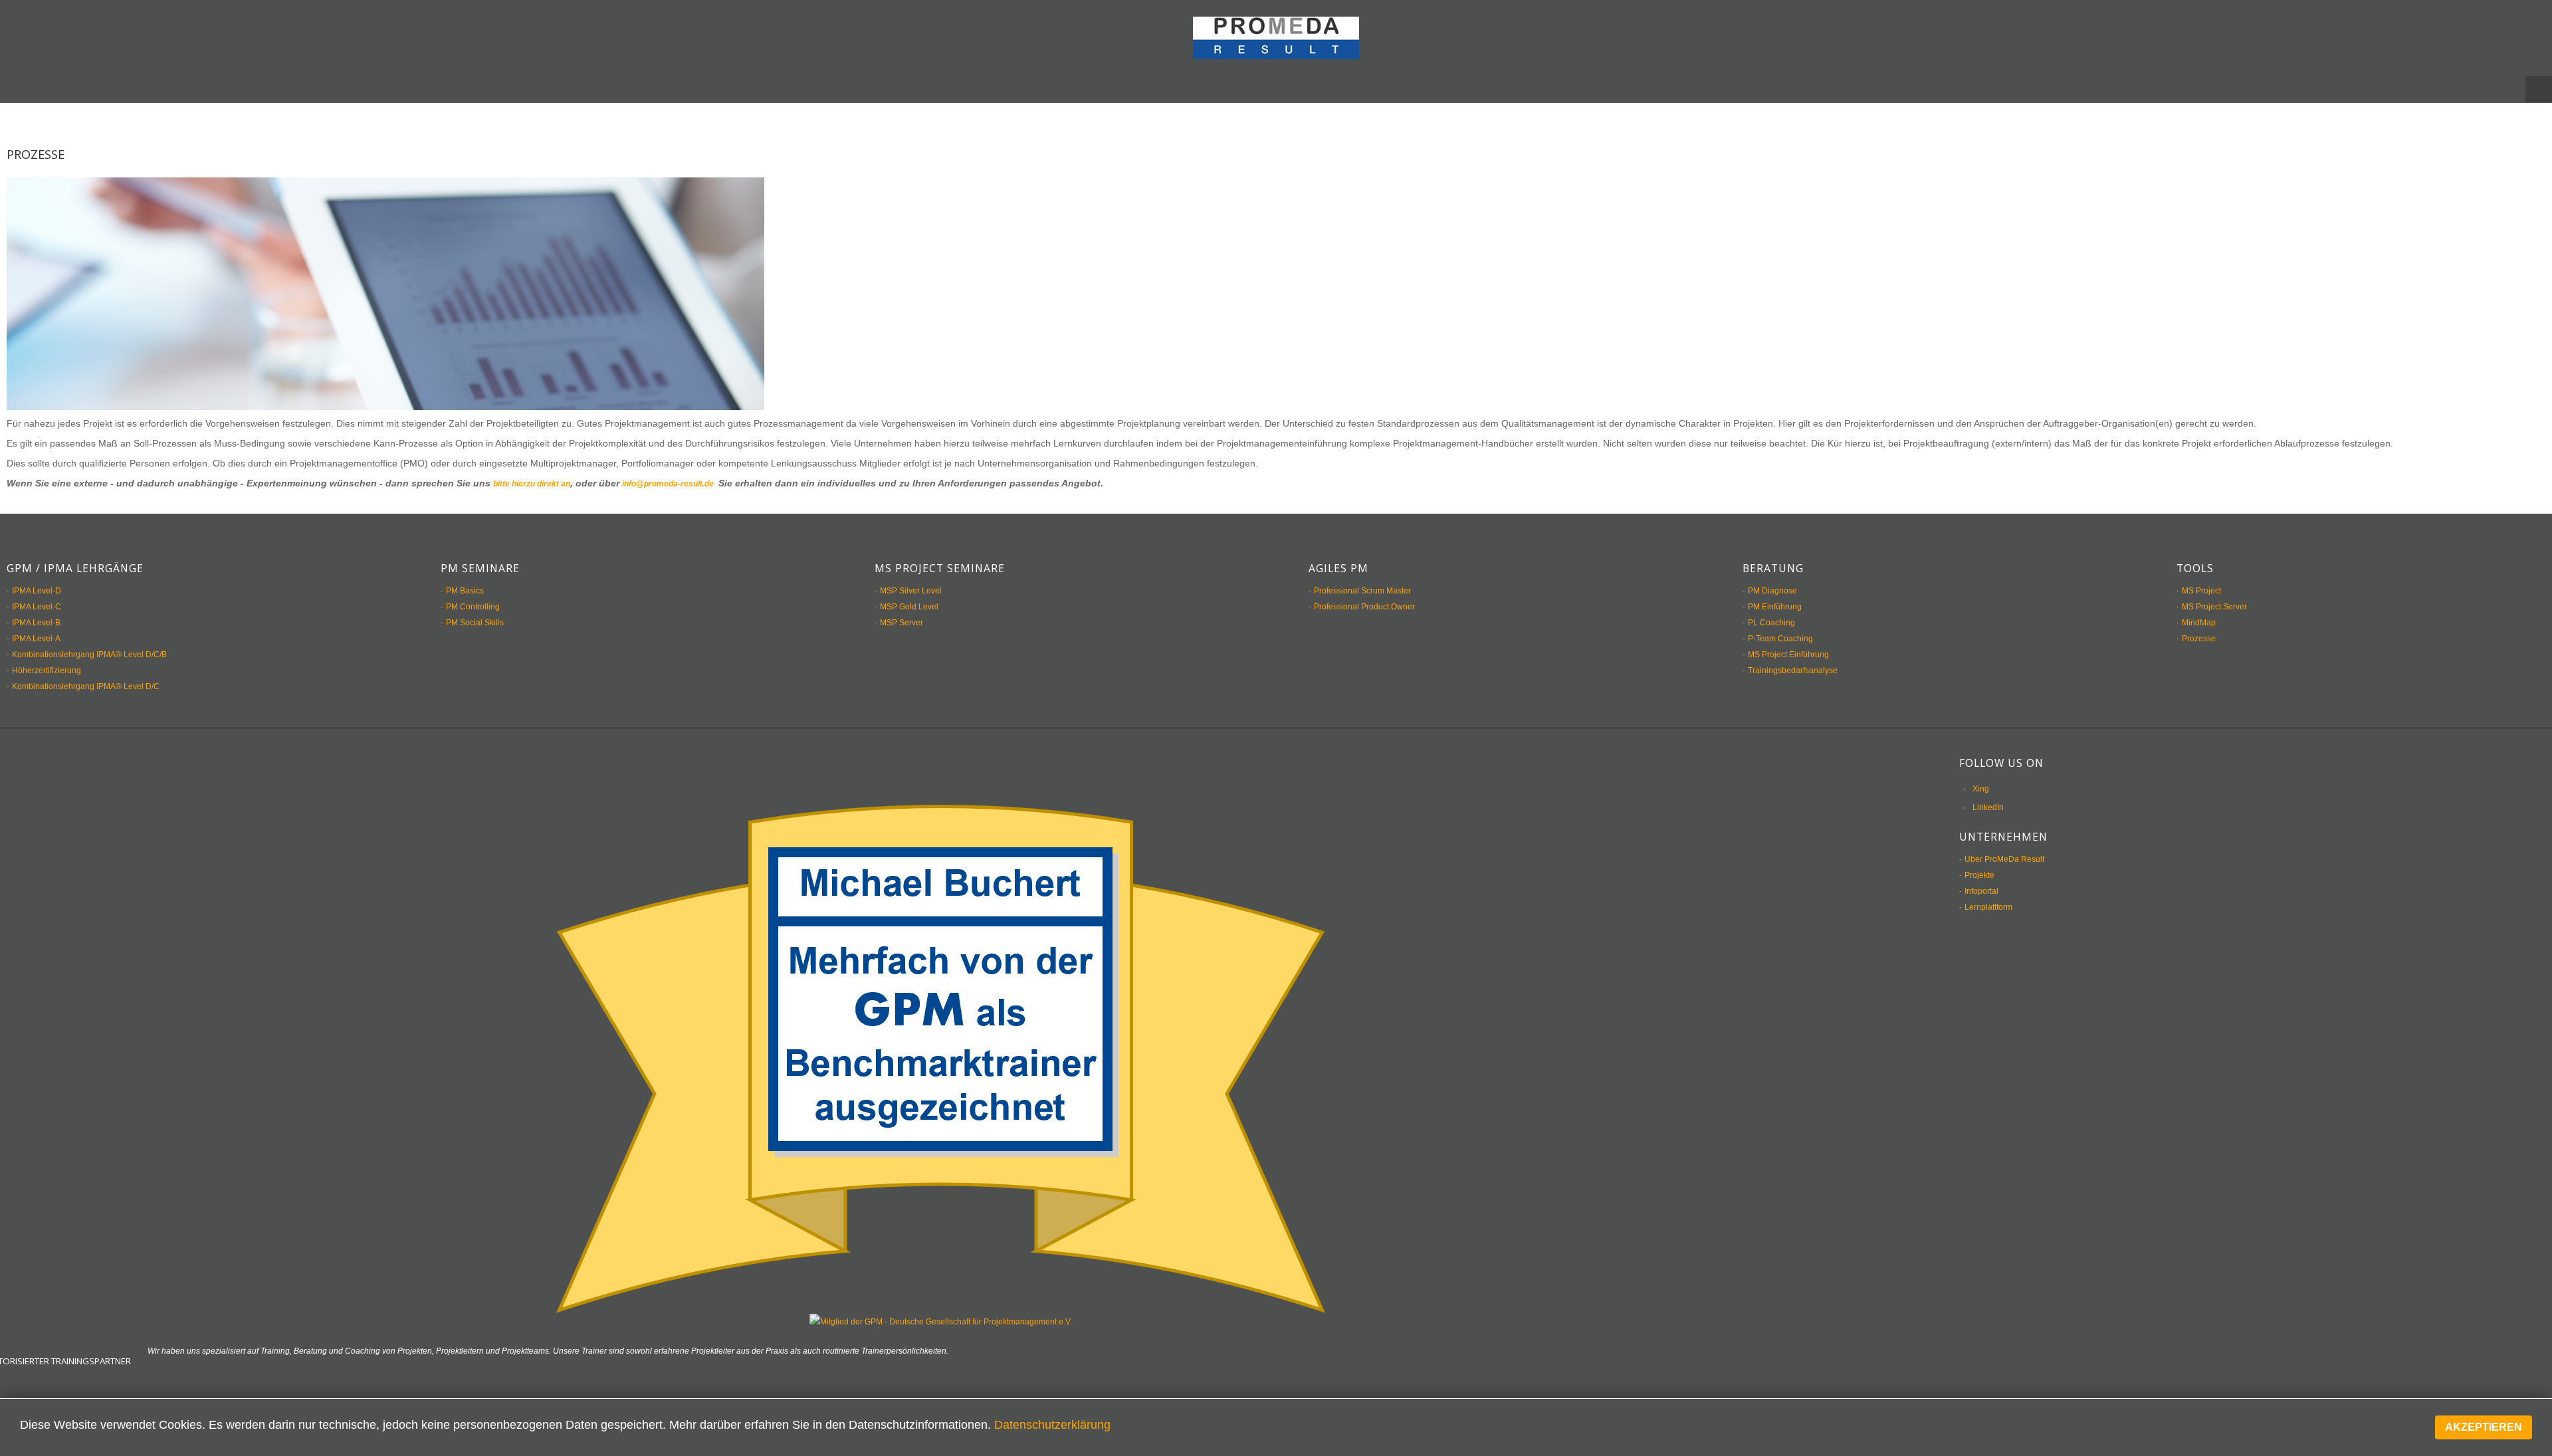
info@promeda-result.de (695, 470)
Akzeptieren (2484, 1427)
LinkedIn (1988, 793)
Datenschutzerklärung (1052, 1425)
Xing (1981, 775)
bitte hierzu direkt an (540, 470)
